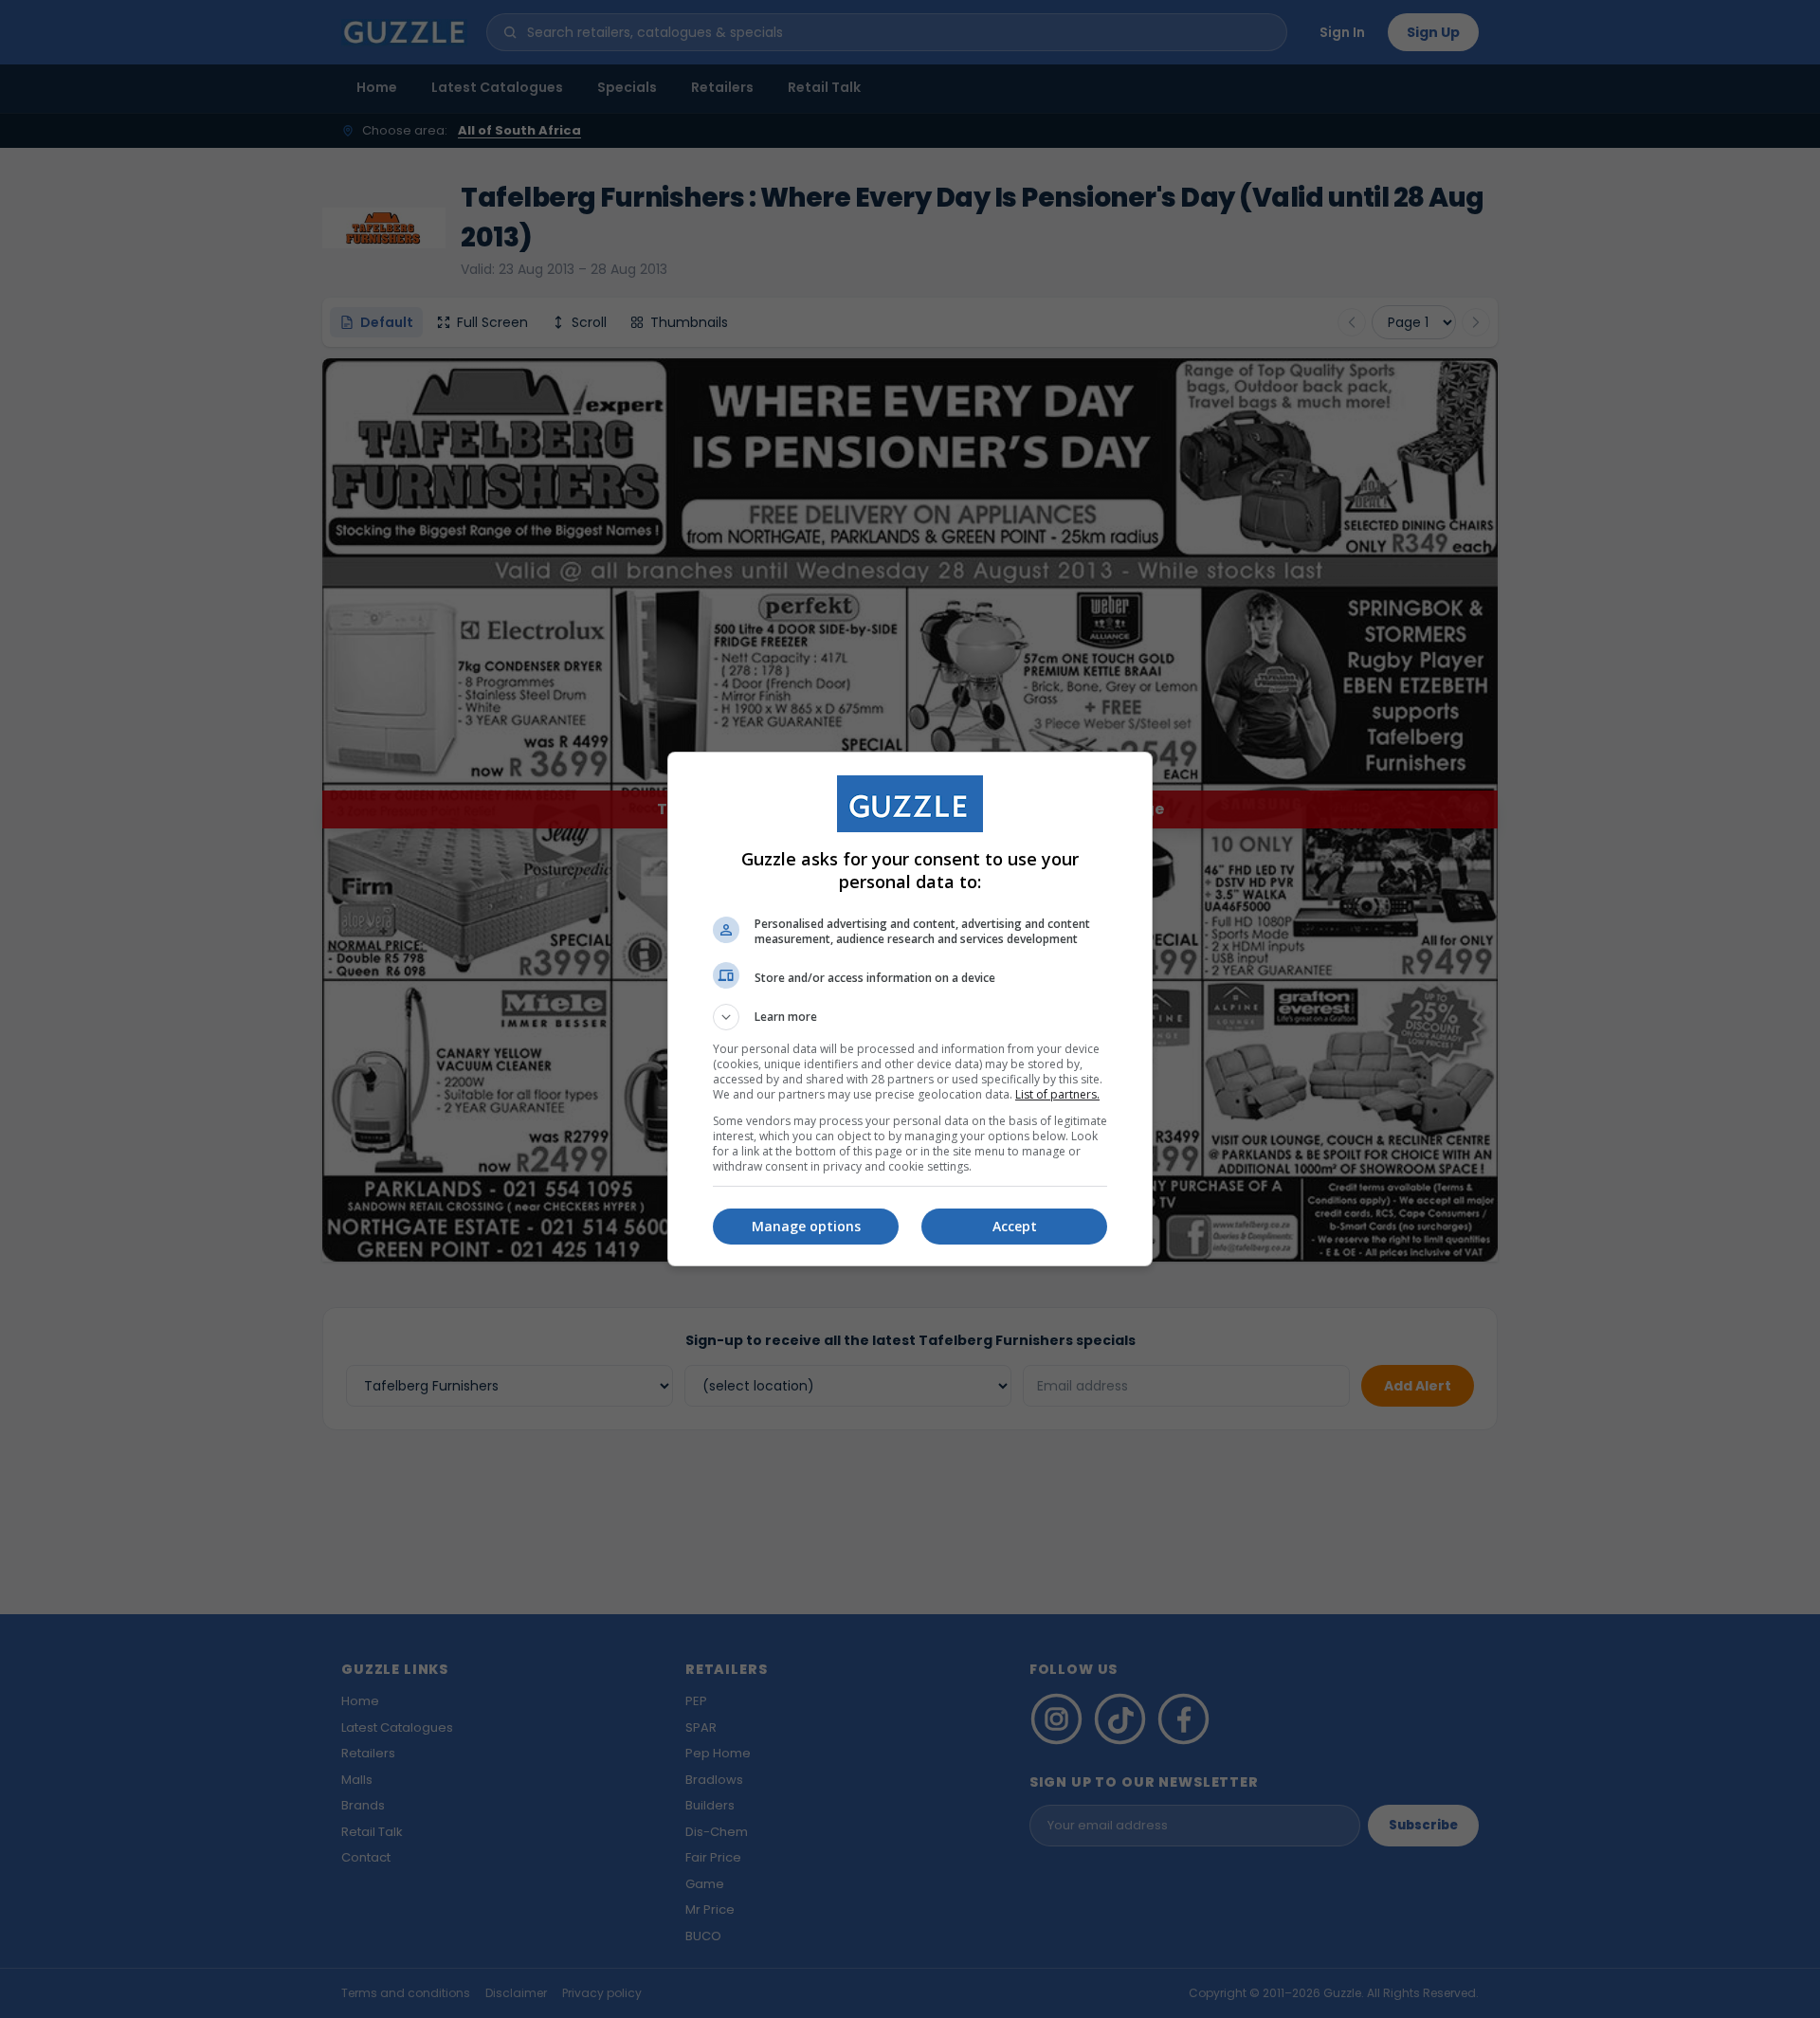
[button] (910, 1017)
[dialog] (910, 1009)
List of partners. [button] (1057, 1094)
